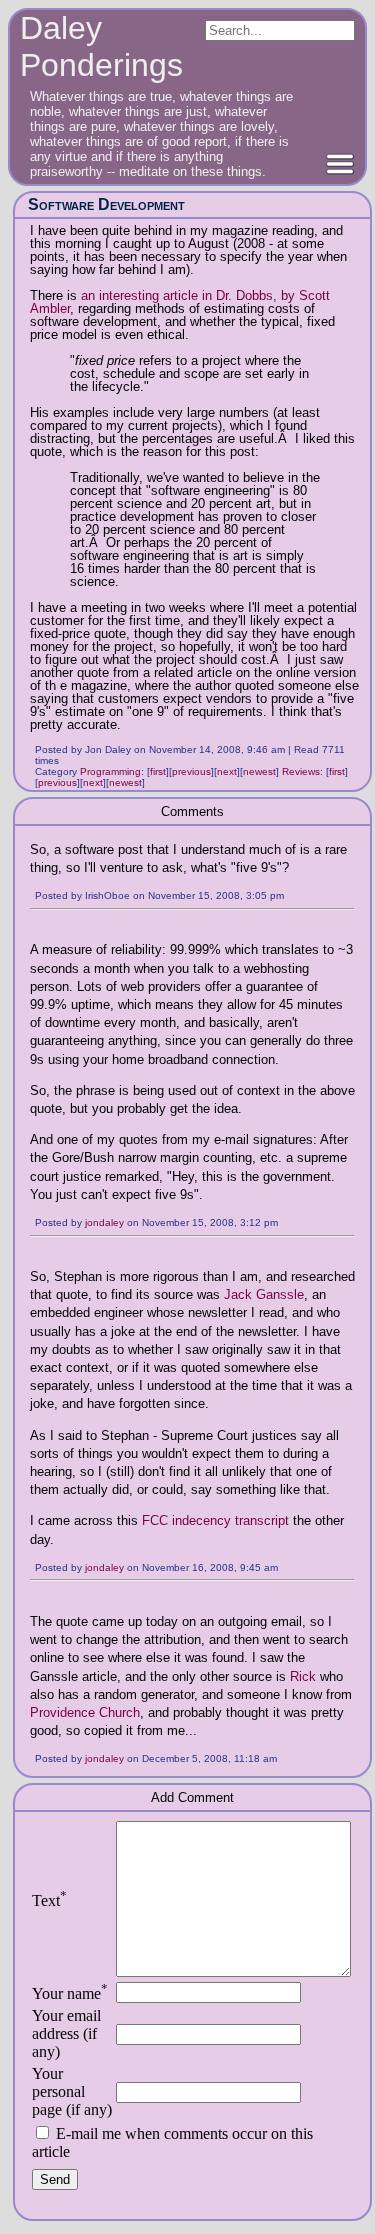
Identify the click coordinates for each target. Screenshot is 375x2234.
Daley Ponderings (101, 46)
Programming (110, 771)
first (158, 771)
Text (49, 1900)
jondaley (104, 1222)
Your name (70, 1993)
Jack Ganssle (264, 1294)
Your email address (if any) (66, 2033)
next (227, 771)
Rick (303, 1676)
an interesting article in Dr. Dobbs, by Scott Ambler (180, 302)
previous (191, 771)
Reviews (301, 771)
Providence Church (85, 1712)
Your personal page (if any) (72, 2091)
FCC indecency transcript (215, 1520)
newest (259, 771)
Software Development (106, 204)
